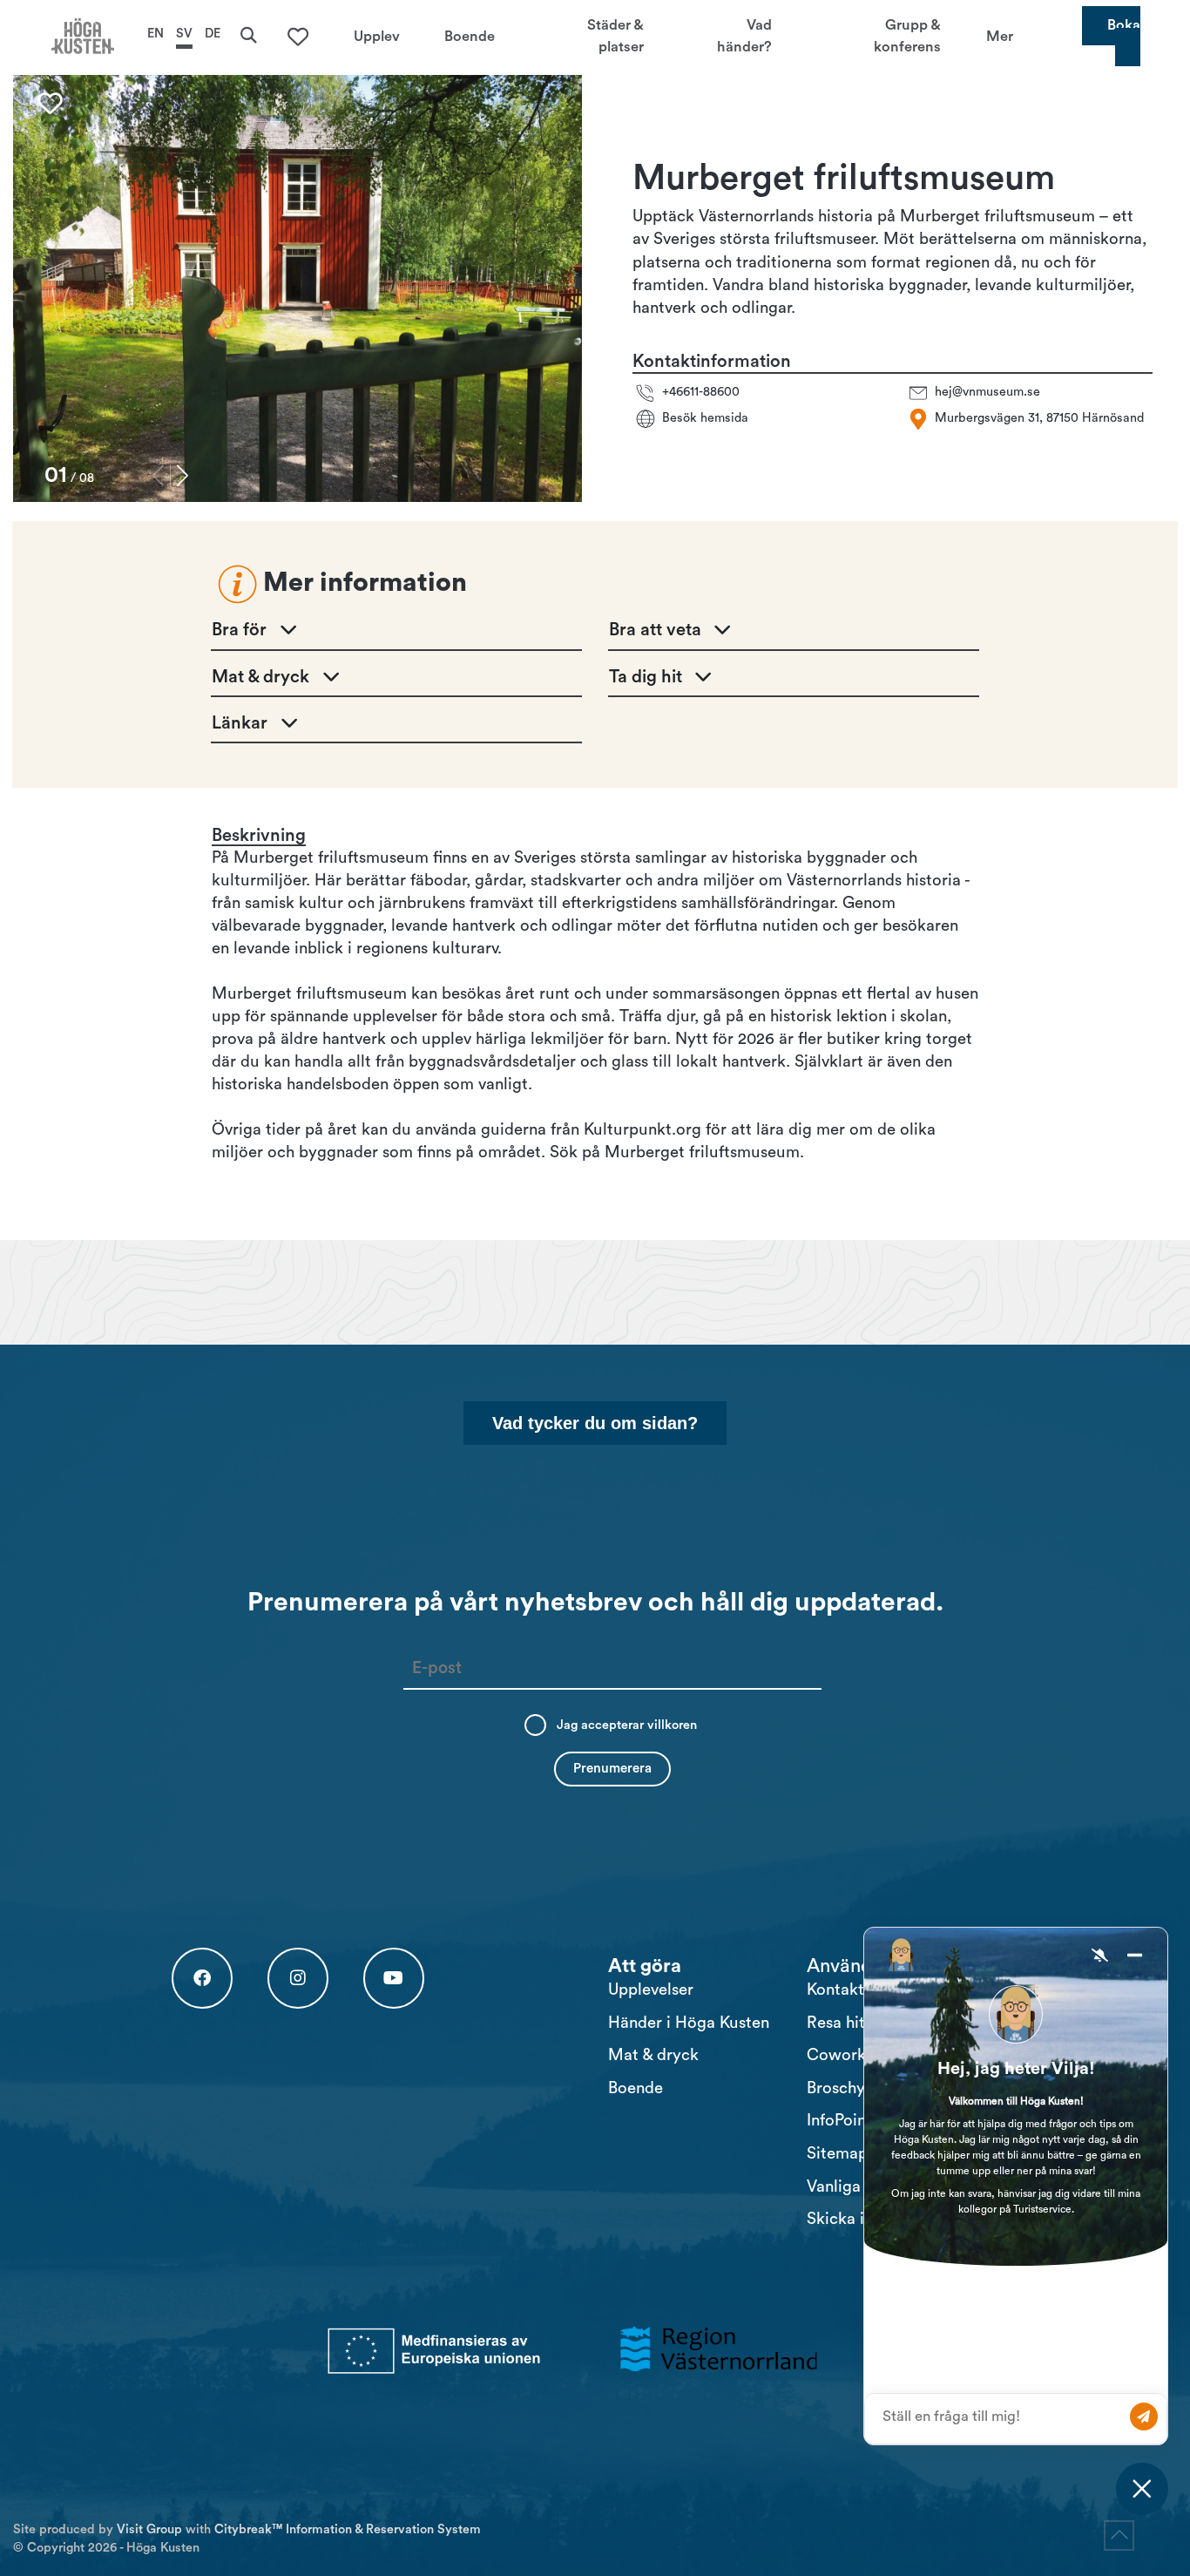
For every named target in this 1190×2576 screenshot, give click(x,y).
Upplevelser (651, 1990)
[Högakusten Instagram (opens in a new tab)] (298, 1978)
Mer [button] (1000, 36)
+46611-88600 (701, 393)
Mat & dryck (653, 2055)
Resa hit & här (857, 2023)
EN (156, 33)
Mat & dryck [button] (260, 677)
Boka (1124, 25)
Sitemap (837, 2154)
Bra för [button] (239, 630)
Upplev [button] (377, 36)
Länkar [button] (240, 723)
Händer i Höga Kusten (689, 2023)
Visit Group (149, 2529)
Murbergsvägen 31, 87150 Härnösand (1039, 419)
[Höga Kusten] (83, 36)
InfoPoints (843, 2121)
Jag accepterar (627, 1725)
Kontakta (840, 1990)
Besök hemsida (705, 419)
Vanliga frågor (859, 2187)
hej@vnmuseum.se (987, 393)
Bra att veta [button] (655, 630)
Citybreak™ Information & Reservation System (348, 2529)
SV (184, 33)
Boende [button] (470, 36)
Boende (636, 2088)
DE (213, 33)
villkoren (672, 1725)
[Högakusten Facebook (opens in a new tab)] (202, 1978)
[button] (183, 475)
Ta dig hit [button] (646, 677)
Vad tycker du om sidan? (595, 1423)
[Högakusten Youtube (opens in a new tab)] (394, 1978)
